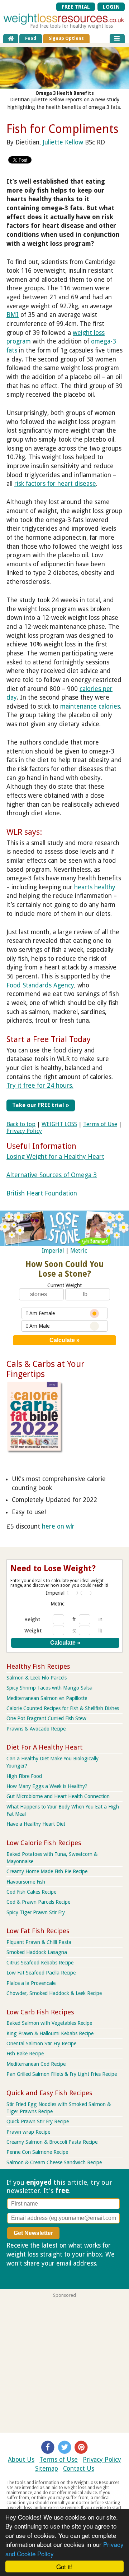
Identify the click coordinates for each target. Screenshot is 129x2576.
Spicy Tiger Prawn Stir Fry (36, 1912)
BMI (13, 315)
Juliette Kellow (63, 142)
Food (31, 38)
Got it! (64, 2566)
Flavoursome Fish (26, 1882)
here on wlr (58, 1526)
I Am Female (40, 1313)
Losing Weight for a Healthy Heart (55, 1157)
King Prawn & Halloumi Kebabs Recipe (50, 2033)
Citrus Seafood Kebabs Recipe (40, 1963)
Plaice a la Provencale (31, 1983)
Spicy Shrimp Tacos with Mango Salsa (49, 1688)
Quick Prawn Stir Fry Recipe (38, 2121)
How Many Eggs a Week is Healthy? (47, 1786)
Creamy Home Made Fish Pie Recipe (47, 1871)
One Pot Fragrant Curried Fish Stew (46, 1718)
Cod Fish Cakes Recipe (31, 1892)
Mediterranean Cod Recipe (36, 2064)
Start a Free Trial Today (49, 1039)
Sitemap (47, 2469)
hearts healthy (95, 887)
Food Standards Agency (40, 985)
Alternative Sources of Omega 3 (52, 1175)
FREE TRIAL (76, 7)
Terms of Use (100, 1124)
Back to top (21, 1124)
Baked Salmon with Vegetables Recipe (49, 2023)
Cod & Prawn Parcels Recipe (38, 1902)
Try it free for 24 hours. (40, 1086)
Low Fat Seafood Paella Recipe (41, 1973)
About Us (21, 2460)
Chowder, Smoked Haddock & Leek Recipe (54, 1993)
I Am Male (38, 1326)
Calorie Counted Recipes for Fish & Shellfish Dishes (63, 1708)
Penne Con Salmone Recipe (37, 2152)
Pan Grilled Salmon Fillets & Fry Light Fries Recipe (62, 2074)
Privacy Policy (24, 1131)
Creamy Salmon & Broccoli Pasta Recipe (52, 2142)
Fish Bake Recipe (25, 2054)
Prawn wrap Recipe (28, 2132)
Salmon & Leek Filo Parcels (37, 1678)
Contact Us (79, 2469)
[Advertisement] (64, 2363)
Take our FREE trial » (41, 1105)
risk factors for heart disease (55, 484)
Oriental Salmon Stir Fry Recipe (41, 2043)
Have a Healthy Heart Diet (36, 1824)
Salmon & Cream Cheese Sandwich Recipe (54, 2162)
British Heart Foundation (42, 1193)
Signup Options (66, 38)
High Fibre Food (24, 1776)
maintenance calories (90, 706)
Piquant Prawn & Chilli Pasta (39, 1942)
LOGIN (111, 7)
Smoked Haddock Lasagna (37, 1952)
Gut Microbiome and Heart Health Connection (58, 1796)
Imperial (53, 1251)
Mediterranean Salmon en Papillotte (47, 1698)
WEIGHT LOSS (59, 1124)
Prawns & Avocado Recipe (36, 1729)
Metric (79, 1251)
